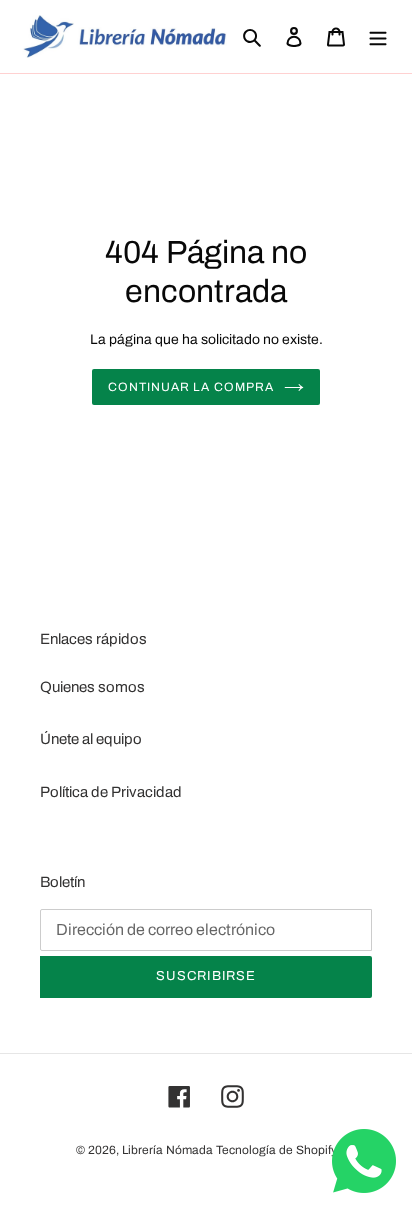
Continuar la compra (191, 387)
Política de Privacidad (111, 792)
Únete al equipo (91, 739)
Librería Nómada (167, 1150)
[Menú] (378, 36)
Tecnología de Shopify (276, 1150)
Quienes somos (92, 687)
